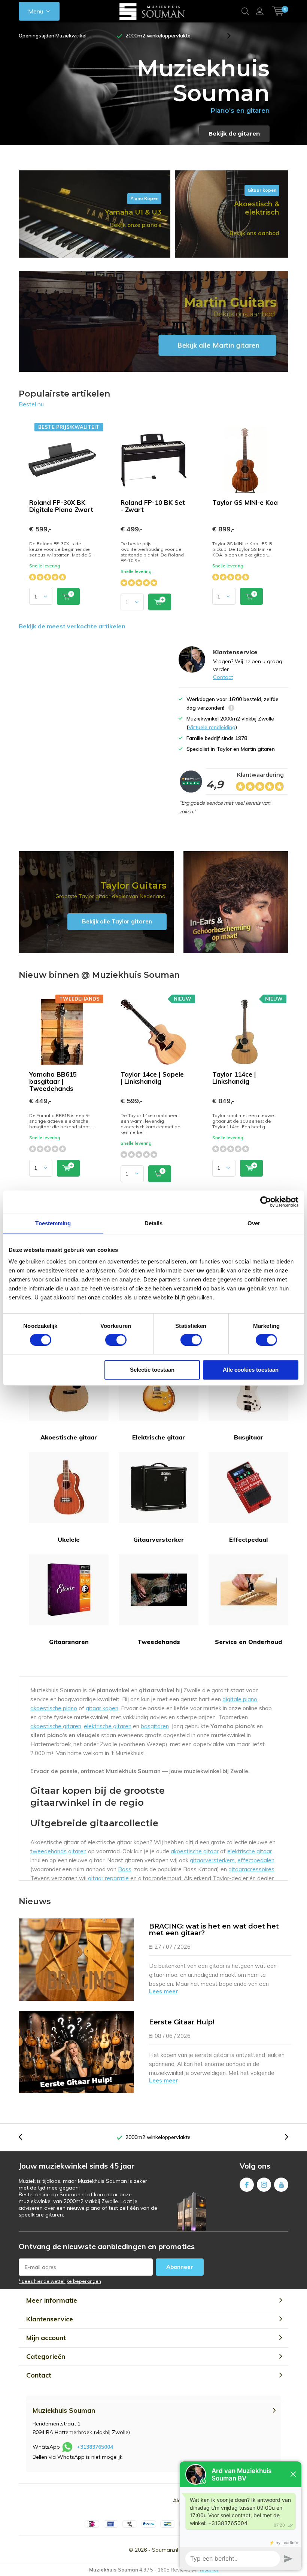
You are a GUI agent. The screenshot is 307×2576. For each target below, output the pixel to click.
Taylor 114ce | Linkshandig (234, 1078)
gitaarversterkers (212, 1860)
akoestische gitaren (56, 1726)
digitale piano (240, 1699)
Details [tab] (154, 1223)
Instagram (264, 2185)
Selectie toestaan (152, 1370)
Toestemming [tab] (53, 1223)
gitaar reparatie (108, 1878)
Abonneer (180, 2267)
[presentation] (82, 36)
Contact (223, 677)
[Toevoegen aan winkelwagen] (68, 596)
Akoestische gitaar (69, 1437)
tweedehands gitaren (58, 1851)
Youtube (281, 2185)
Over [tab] (254, 1223)
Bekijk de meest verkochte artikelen (72, 626)
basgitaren (155, 1726)
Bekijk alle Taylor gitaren (96, 902)
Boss (125, 1869)
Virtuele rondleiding (212, 727)
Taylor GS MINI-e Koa (245, 502)
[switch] (116, 1340)
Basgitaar (249, 1437)
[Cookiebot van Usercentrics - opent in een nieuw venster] (266, 1202)
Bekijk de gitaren (234, 133)
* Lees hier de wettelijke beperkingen (60, 2281)
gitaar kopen (102, 1708)
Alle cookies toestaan (251, 1370)
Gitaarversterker (159, 1539)
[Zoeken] (245, 11)
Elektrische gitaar (159, 1437)
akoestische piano (54, 1708)
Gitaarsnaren (69, 1642)
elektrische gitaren (108, 1726)
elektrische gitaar (250, 1851)
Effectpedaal (248, 1539)
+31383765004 (95, 2447)
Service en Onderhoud (248, 1642)
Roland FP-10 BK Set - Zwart (153, 506)
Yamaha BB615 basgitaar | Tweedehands (53, 1081)
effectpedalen (256, 1860)
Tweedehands (159, 1642)
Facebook (247, 2185)
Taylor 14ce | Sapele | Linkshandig (152, 1078)
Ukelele (69, 1539)
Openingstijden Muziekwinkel (53, 36)
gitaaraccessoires (251, 1869)
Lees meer (164, 1991)
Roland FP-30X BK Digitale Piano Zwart (61, 506)
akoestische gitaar (195, 1851)
